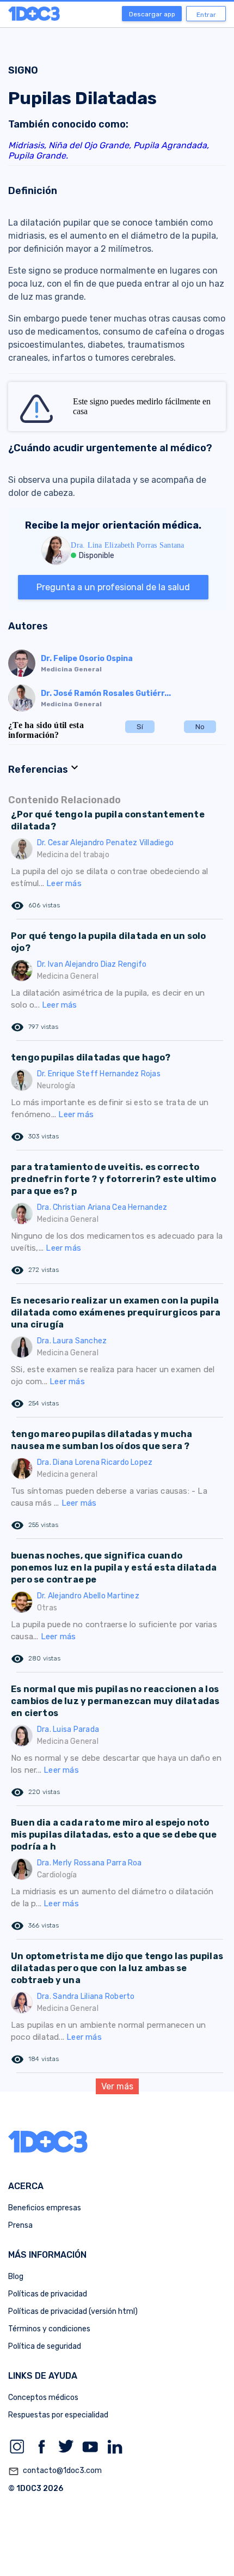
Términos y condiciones (49, 2329)
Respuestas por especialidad (58, 2415)
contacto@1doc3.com (55, 2471)
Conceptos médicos (43, 2398)
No (200, 727)
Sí (140, 727)
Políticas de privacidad (48, 2294)
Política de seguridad (45, 2346)
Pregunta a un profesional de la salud (113, 587)
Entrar (206, 15)
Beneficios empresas (45, 2208)
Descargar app (152, 14)
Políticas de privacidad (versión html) (73, 2311)
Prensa (20, 2225)
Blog (16, 2277)
